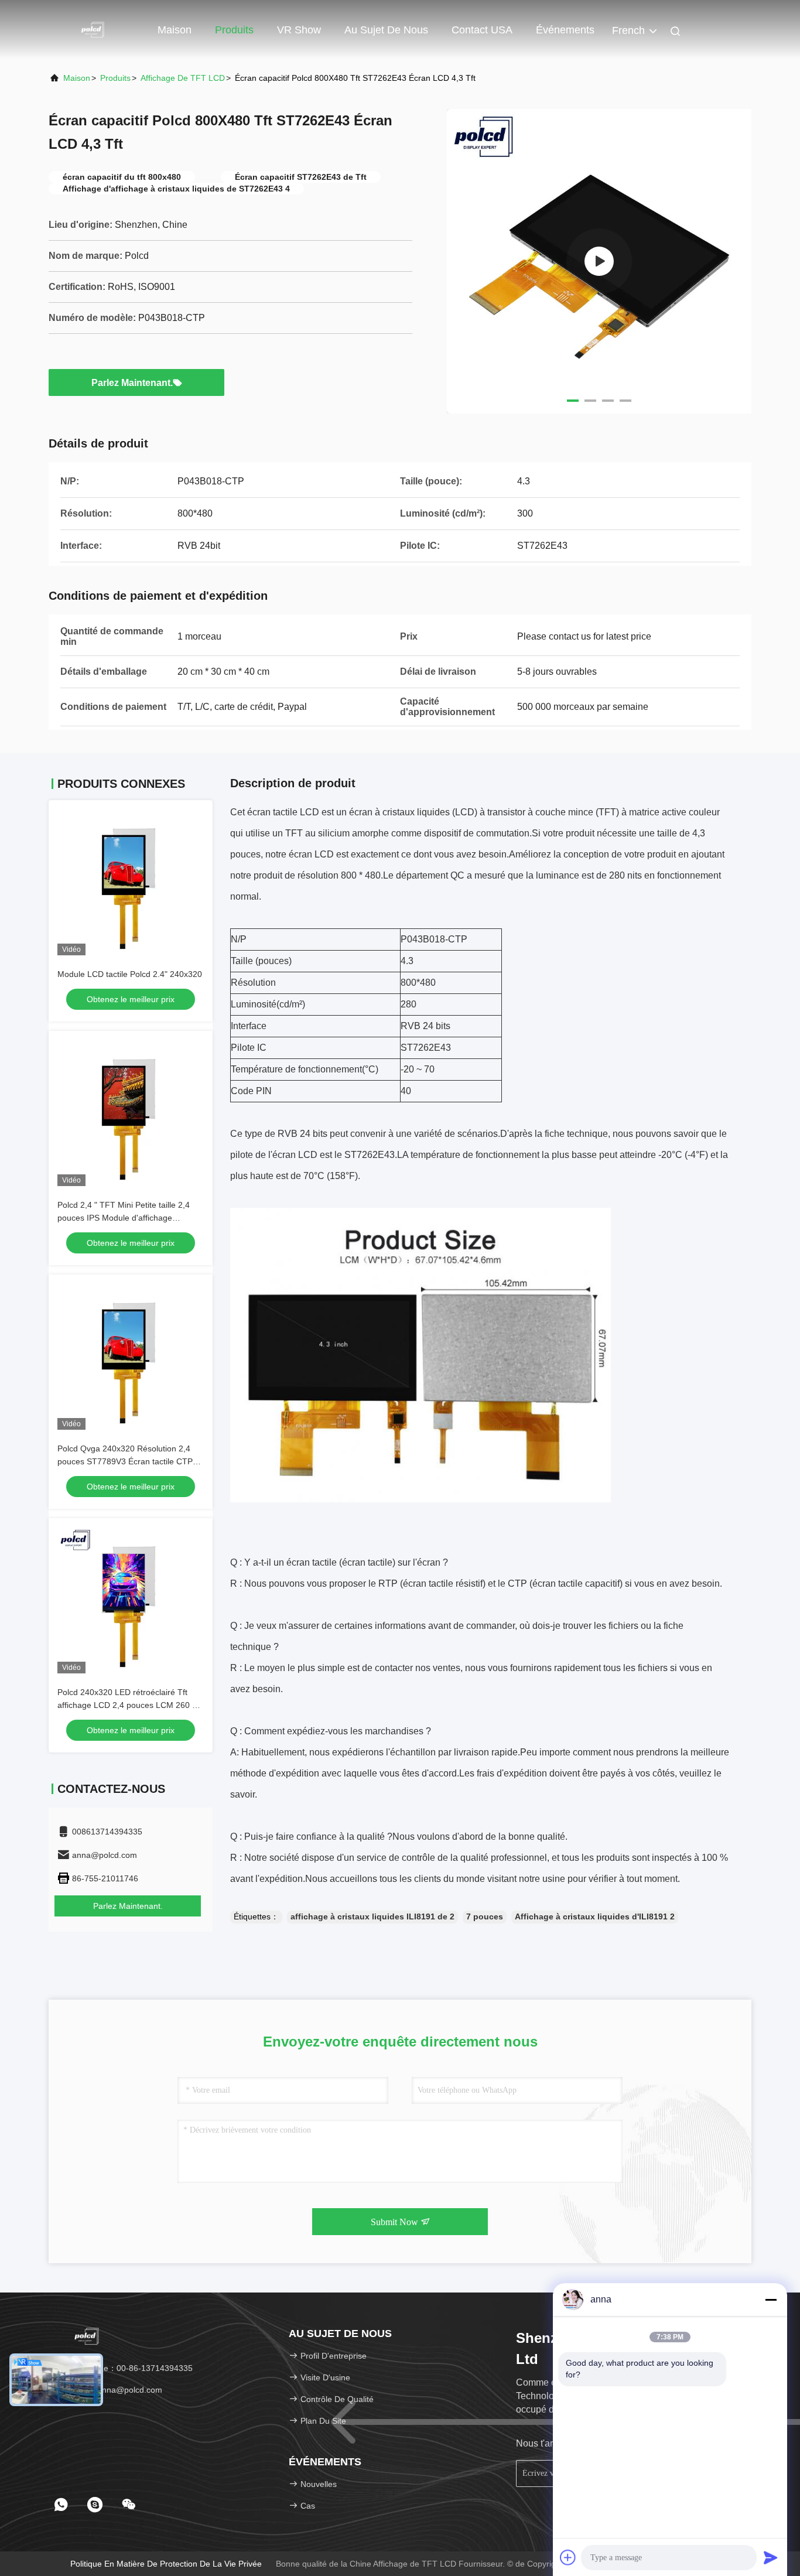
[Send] (771, 2557)
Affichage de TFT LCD (183, 78)
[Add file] (568, 2557)
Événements (565, 30)
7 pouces (485, 1916)
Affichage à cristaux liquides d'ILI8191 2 (595, 1916)
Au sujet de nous (386, 30)
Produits (234, 30)
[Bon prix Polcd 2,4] (131, 1113)
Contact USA (482, 30)
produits (115, 78)
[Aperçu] (95, 29)
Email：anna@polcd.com (114, 2390)
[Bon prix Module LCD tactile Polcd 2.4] (131, 882)
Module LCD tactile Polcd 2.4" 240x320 (130, 974)
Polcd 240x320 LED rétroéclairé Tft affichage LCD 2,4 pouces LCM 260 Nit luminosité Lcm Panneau (130, 1705)
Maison (175, 30)
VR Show (299, 30)
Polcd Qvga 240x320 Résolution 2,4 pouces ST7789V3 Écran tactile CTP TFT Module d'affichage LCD (125, 1461)
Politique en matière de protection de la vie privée (166, 2564)
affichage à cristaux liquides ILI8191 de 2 (372, 1916)
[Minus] (771, 2300)
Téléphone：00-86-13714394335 (129, 2368)
